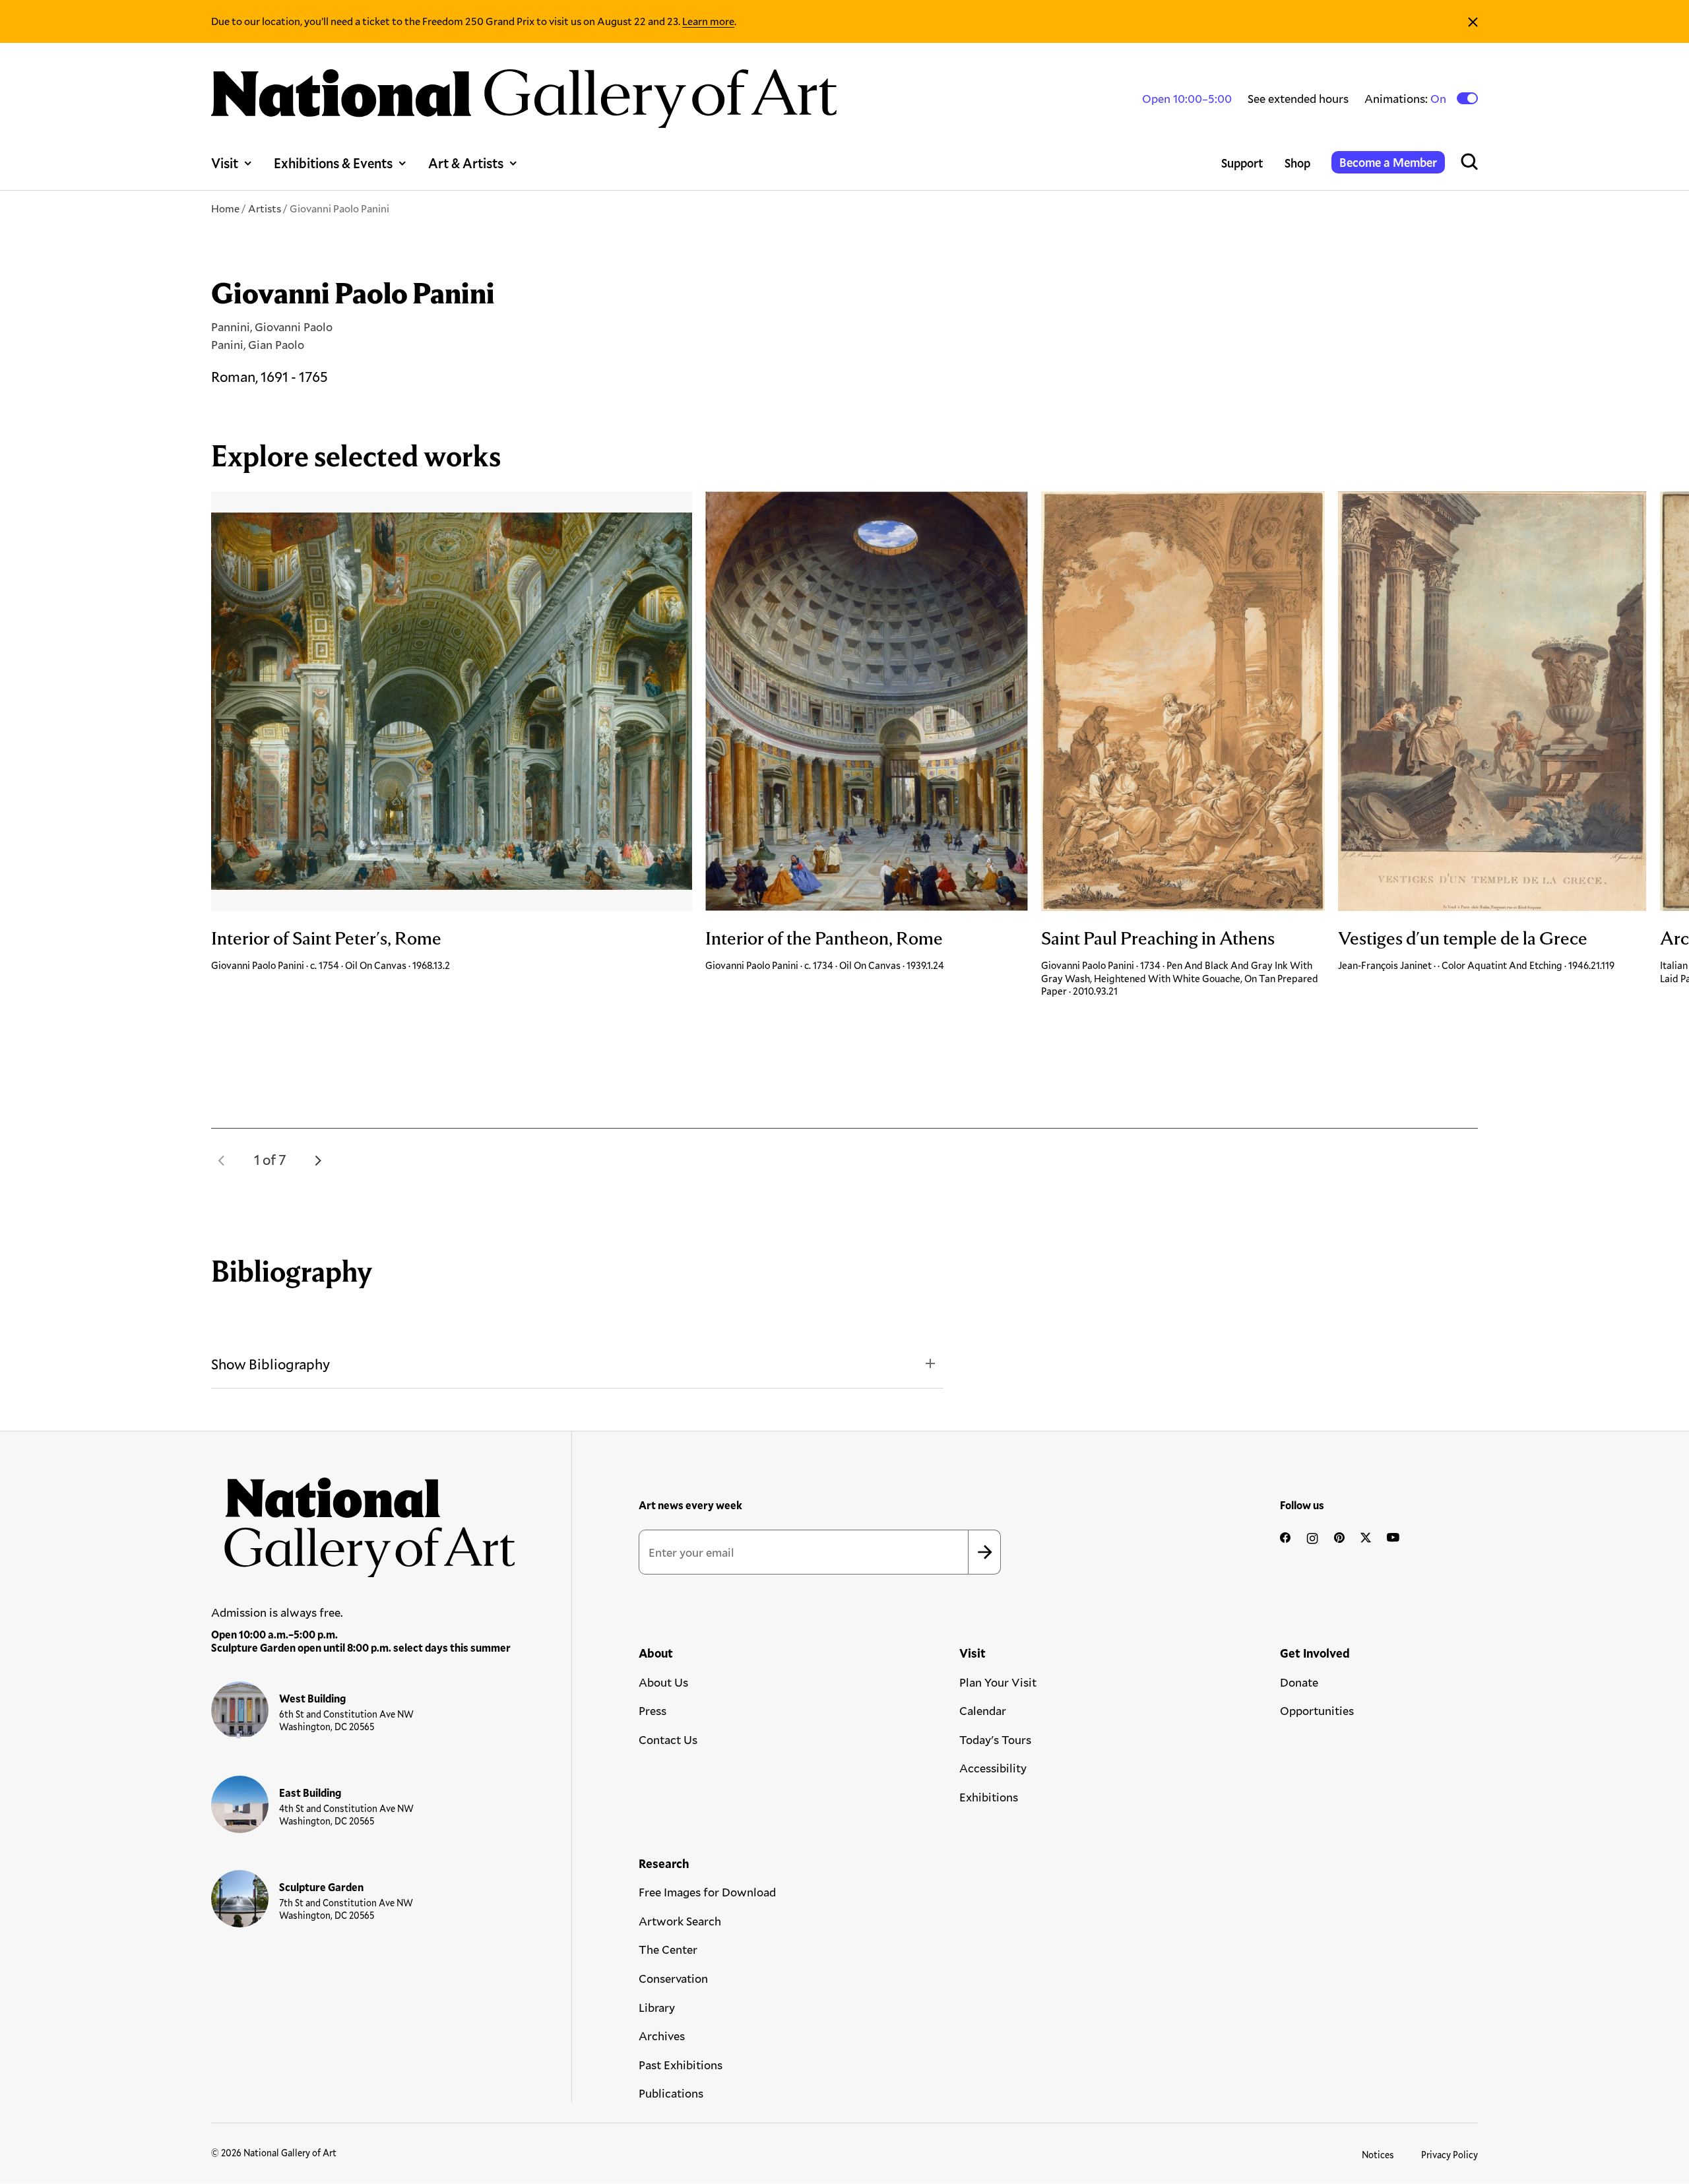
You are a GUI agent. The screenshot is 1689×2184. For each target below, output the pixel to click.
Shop (1297, 163)
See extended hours (1298, 98)
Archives (662, 2036)
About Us (663, 1682)
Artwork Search (680, 1921)
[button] (222, 1160)
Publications (671, 2093)
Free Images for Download (707, 1892)
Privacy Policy (1450, 2155)
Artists (265, 208)
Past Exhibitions (681, 2065)
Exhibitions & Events (333, 163)
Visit (225, 163)
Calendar (983, 1710)
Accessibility (993, 1768)
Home (225, 208)
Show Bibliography (271, 1364)
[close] (1473, 21)
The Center (668, 1949)
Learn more (708, 21)
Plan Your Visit (998, 1682)
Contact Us (668, 1739)
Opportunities (1317, 1710)
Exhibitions (989, 1797)
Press (653, 1710)
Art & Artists (466, 163)
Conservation (673, 1978)
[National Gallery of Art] (364, 1520)
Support (1242, 163)
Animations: (1406, 99)
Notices (1378, 2155)
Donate (1299, 1682)
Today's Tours (995, 1739)
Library (657, 2007)
